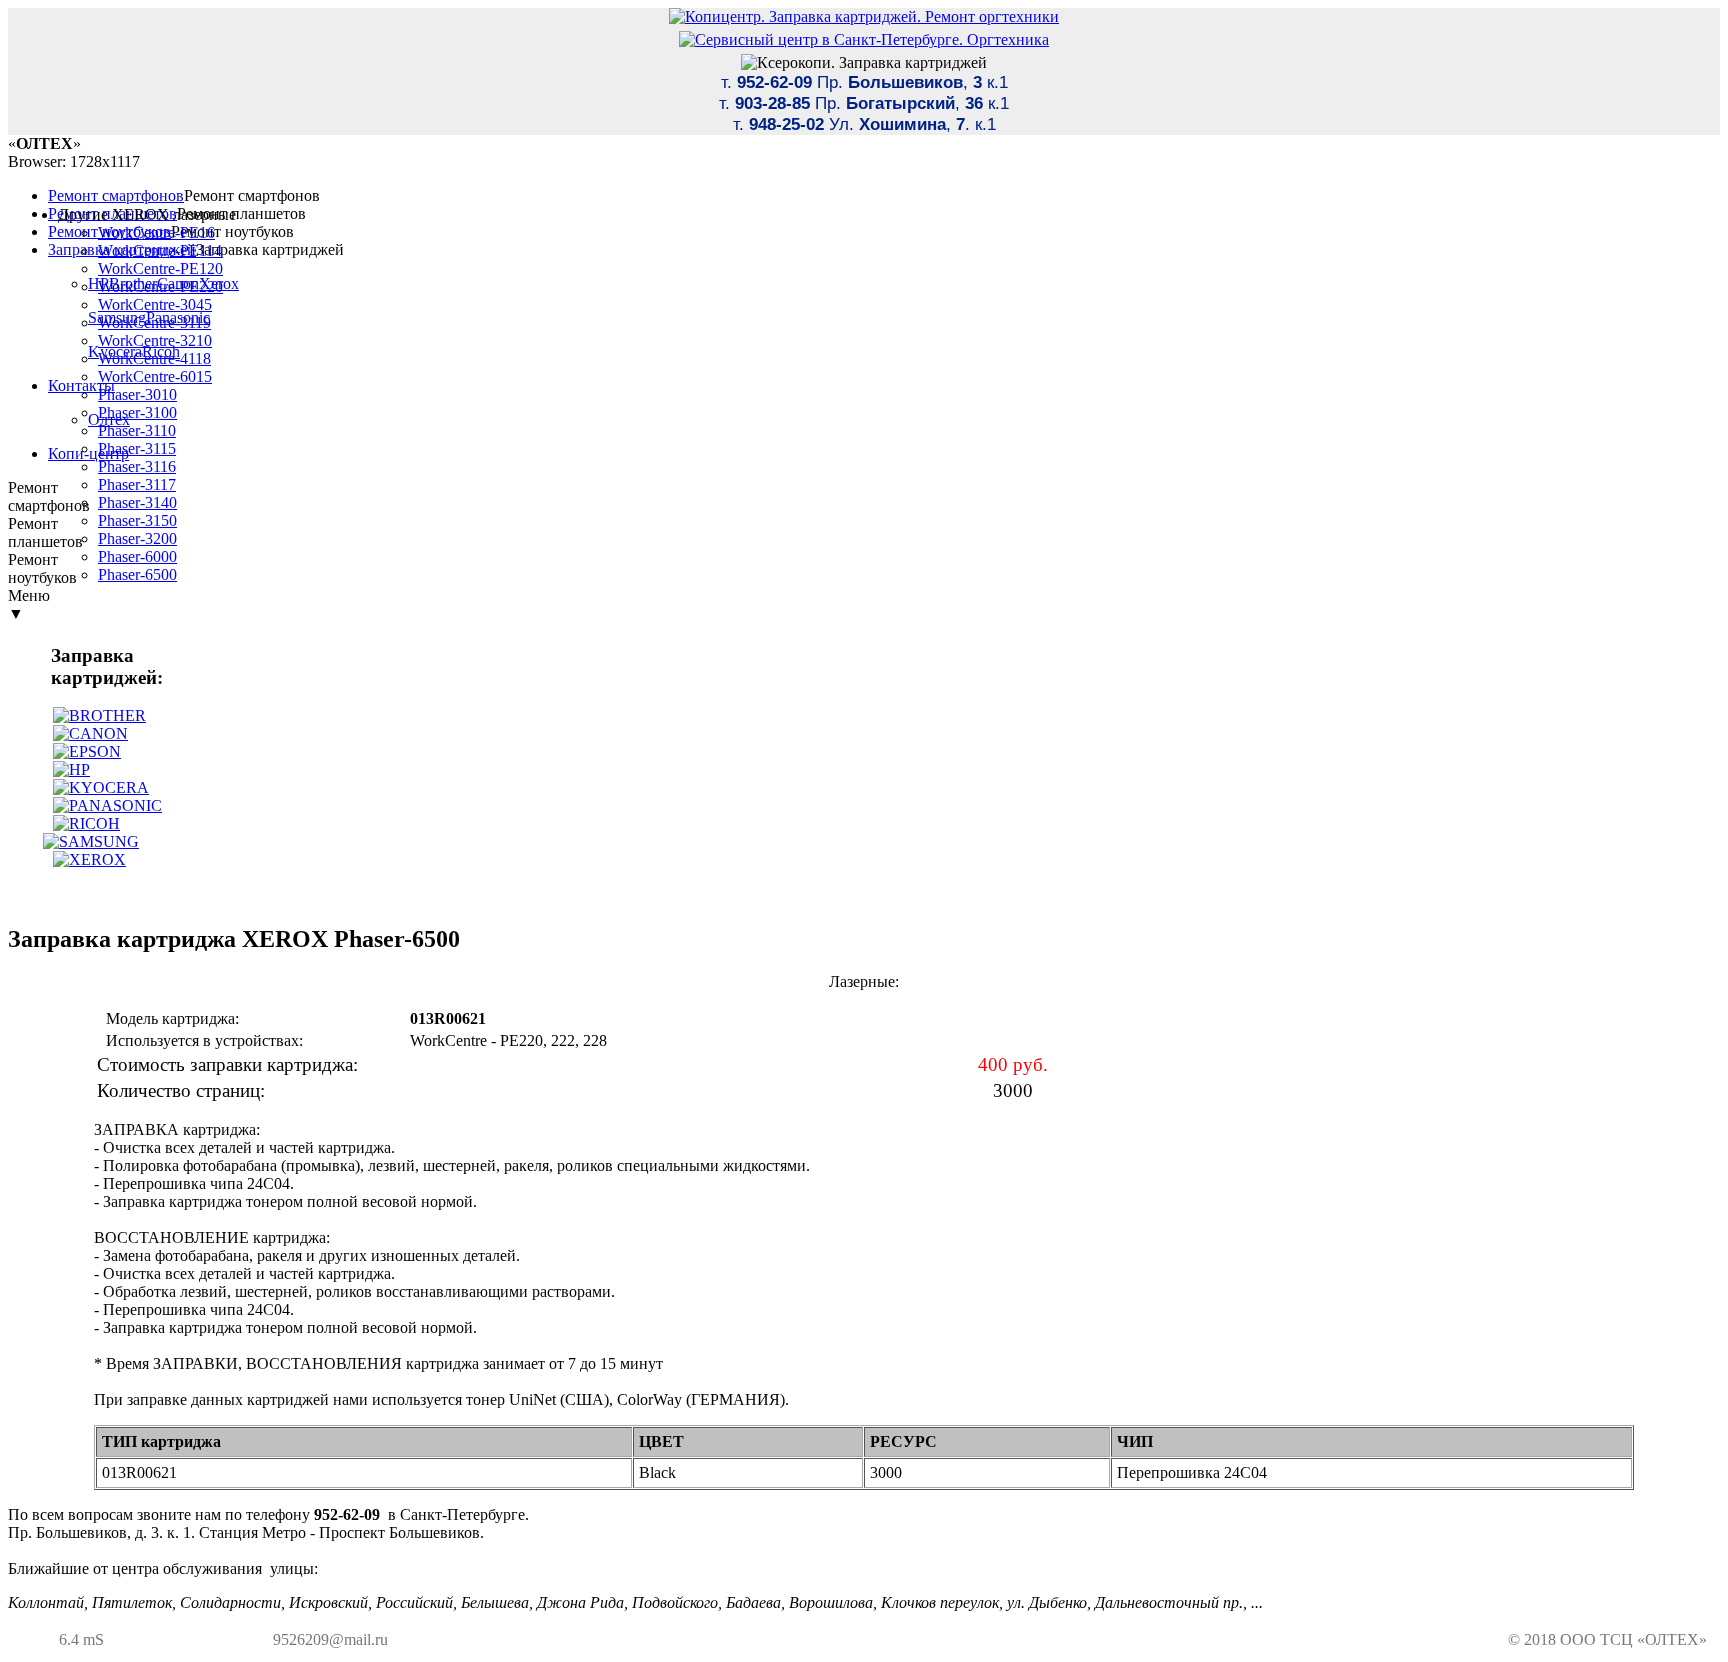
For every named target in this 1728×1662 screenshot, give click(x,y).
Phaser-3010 (137, 394)
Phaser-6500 (137, 574)
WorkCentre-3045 (155, 304)
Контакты (81, 385)
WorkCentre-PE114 (160, 250)
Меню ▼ (29, 604)
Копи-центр (88, 453)
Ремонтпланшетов (45, 532)
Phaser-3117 (137, 484)
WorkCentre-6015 (155, 376)
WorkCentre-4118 (154, 358)
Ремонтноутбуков (42, 568)
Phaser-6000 (137, 556)
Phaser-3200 (137, 538)
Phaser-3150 (137, 520)
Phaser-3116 (137, 466)
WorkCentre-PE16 (156, 232)
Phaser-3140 (137, 502)
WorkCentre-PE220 (160, 286)
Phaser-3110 (137, 430)
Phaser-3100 (137, 412)
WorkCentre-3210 (155, 340)
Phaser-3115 (137, 448)
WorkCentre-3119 (154, 322)
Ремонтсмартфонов (49, 496)
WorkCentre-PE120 (160, 268)
